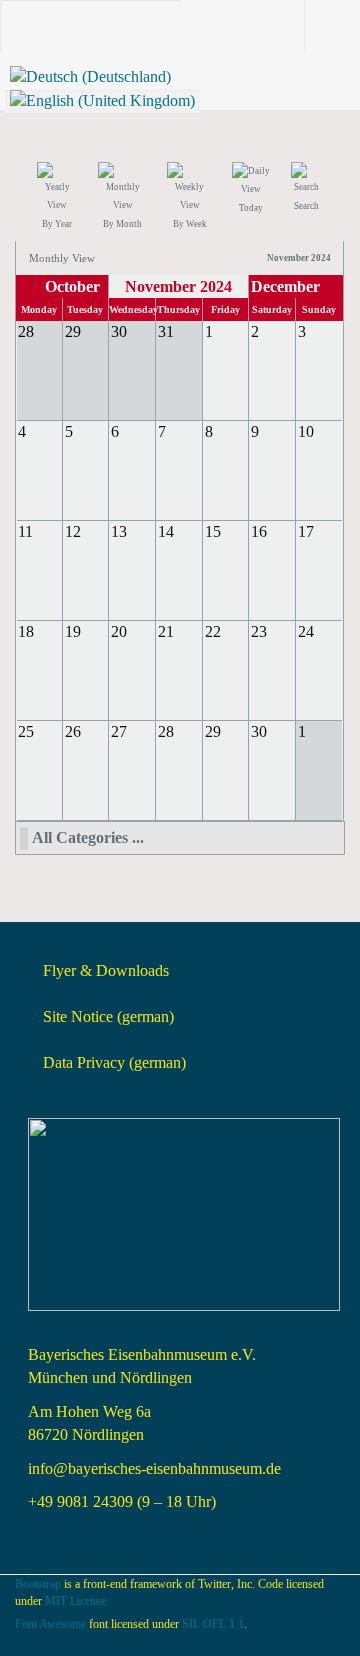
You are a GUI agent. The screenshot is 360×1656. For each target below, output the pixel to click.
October (72, 286)
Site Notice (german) (108, 1016)
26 (73, 731)
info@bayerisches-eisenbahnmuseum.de (154, 1468)
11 (25, 531)
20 (119, 631)
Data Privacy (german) (114, 1062)
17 (306, 531)
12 (73, 531)
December (285, 286)
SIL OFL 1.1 (213, 1624)
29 (213, 731)
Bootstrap (38, 1584)
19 (73, 631)
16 (259, 531)
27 (119, 731)
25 (26, 731)
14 (166, 531)
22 (213, 631)
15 (213, 531)
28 (166, 731)
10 (306, 431)
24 (306, 631)
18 (26, 631)
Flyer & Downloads (106, 970)
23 (259, 631)
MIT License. (77, 1601)
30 (259, 731)
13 (119, 531)
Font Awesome (50, 1624)
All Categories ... (88, 837)
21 (166, 631)
